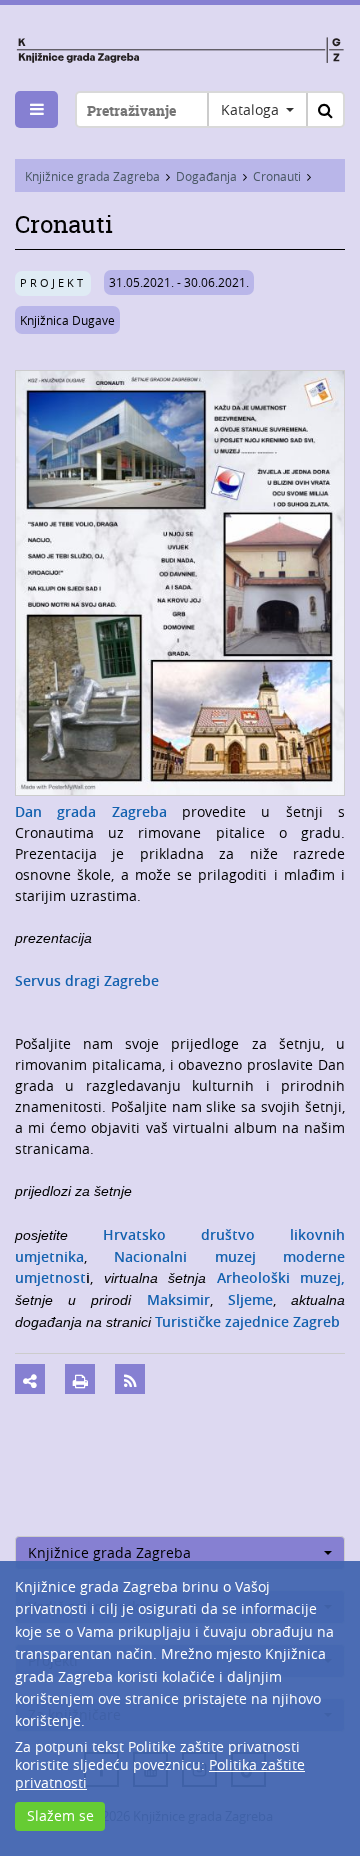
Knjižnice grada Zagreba (92, 176)
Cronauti (277, 176)
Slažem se (60, 1815)
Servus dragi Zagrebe (87, 980)
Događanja (206, 176)
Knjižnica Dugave (67, 320)
